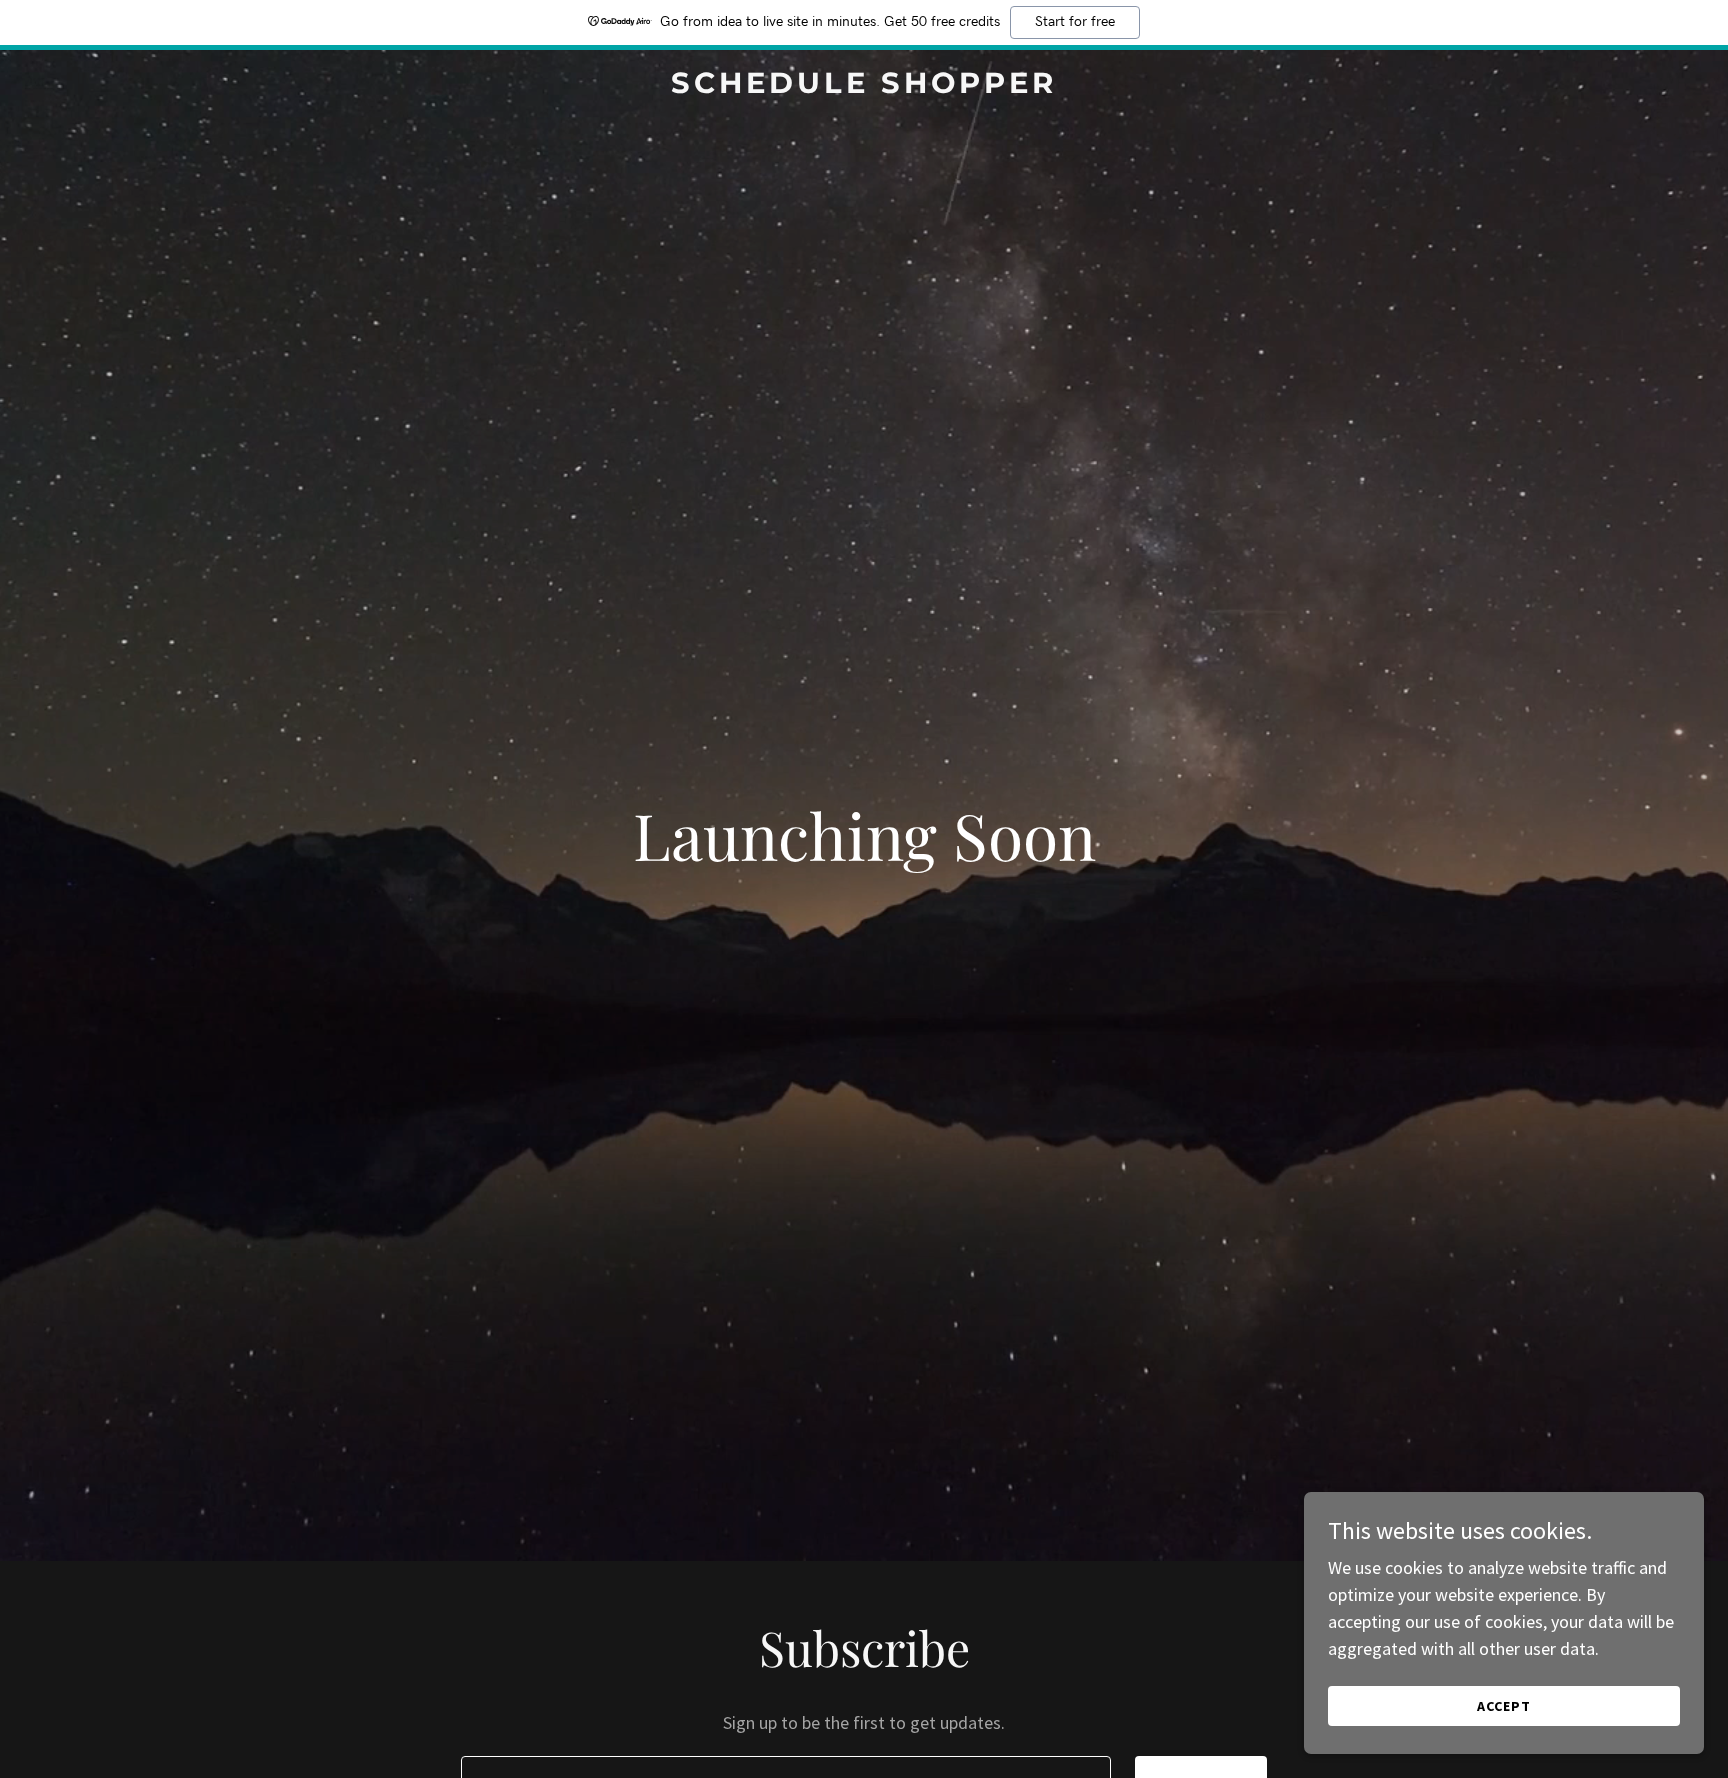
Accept (1504, 1706)
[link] (864, 86)
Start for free (1075, 22)
